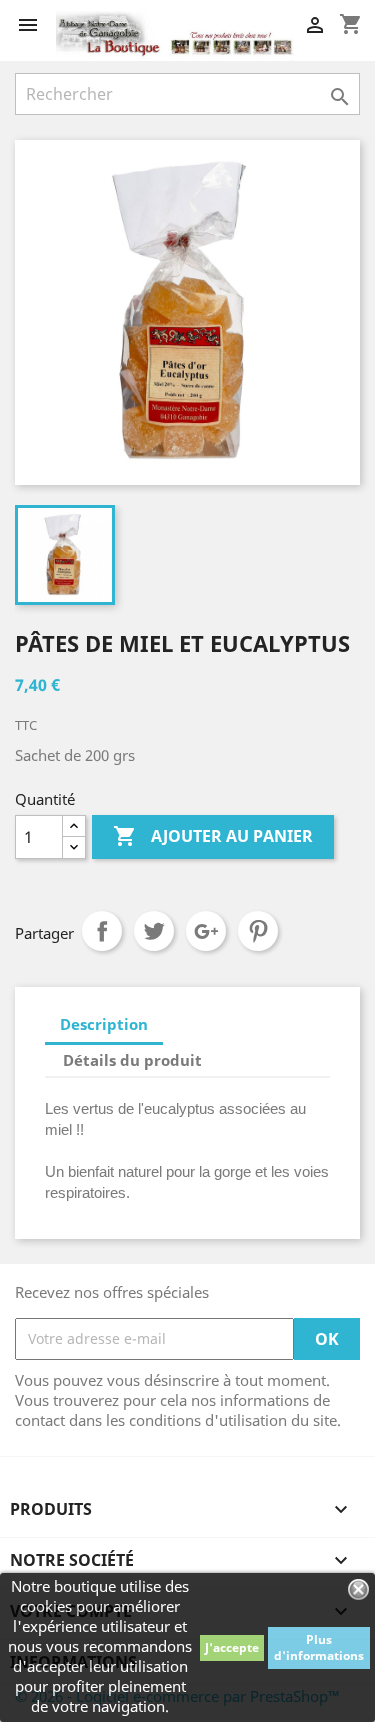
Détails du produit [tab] (132, 1060)
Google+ (206, 931)
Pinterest (258, 931)
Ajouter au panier (213, 836)
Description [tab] (104, 1024)
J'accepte (232, 1647)
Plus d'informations (319, 1647)
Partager (102, 931)
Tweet (154, 931)
